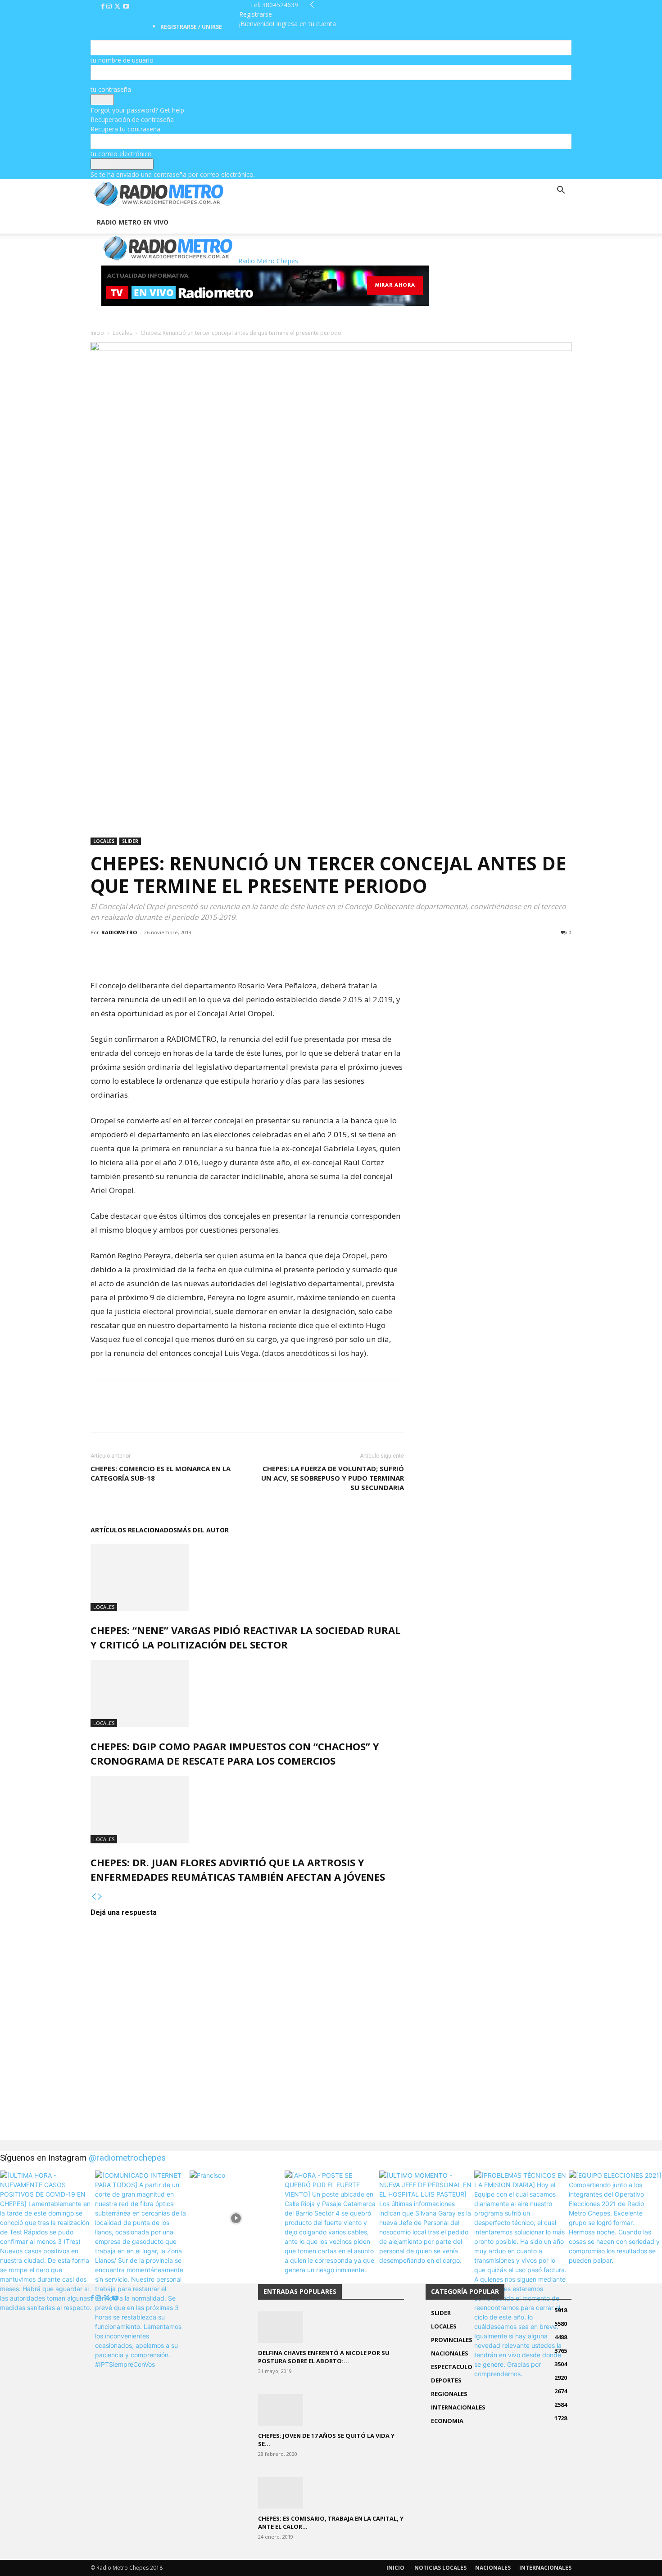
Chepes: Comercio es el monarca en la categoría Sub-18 (161, 1473)
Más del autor (203, 1530)
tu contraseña (111, 89)
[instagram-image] (47, 2217)
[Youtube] (126, 7)
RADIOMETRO (119, 932)
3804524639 (280, 5)
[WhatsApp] (141, 953)
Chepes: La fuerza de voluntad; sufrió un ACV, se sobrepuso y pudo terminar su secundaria (333, 1478)
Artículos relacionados (134, 1530)
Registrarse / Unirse (191, 27)
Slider (130, 841)
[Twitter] (118, 7)
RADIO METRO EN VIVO (133, 222)
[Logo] (91, 206)
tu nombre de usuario (122, 60)
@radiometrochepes (127, 2158)
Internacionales (545, 2568)
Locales (122, 333)
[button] (561, 191)
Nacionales (493, 2568)
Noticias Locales (440, 2568)
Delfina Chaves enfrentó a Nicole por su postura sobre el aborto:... (324, 2357)
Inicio (97, 333)
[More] (162, 953)
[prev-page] (94, 1897)
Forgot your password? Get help (137, 110)
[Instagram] (110, 7)
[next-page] (100, 1897)
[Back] (312, 5)
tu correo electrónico (121, 154)
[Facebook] (104, 7)
